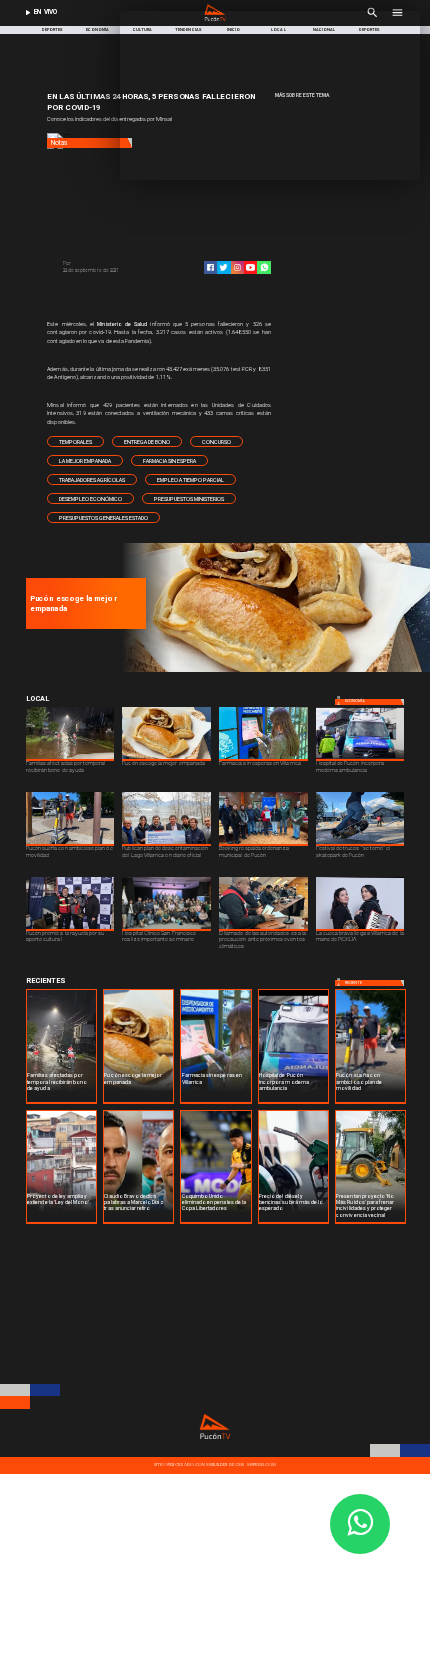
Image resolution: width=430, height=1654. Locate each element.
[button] (75, 441)
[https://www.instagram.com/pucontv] (237, 267)
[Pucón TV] (109, 264)
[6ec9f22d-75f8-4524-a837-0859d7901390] (273, 670)
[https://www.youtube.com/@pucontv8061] (250, 267)
